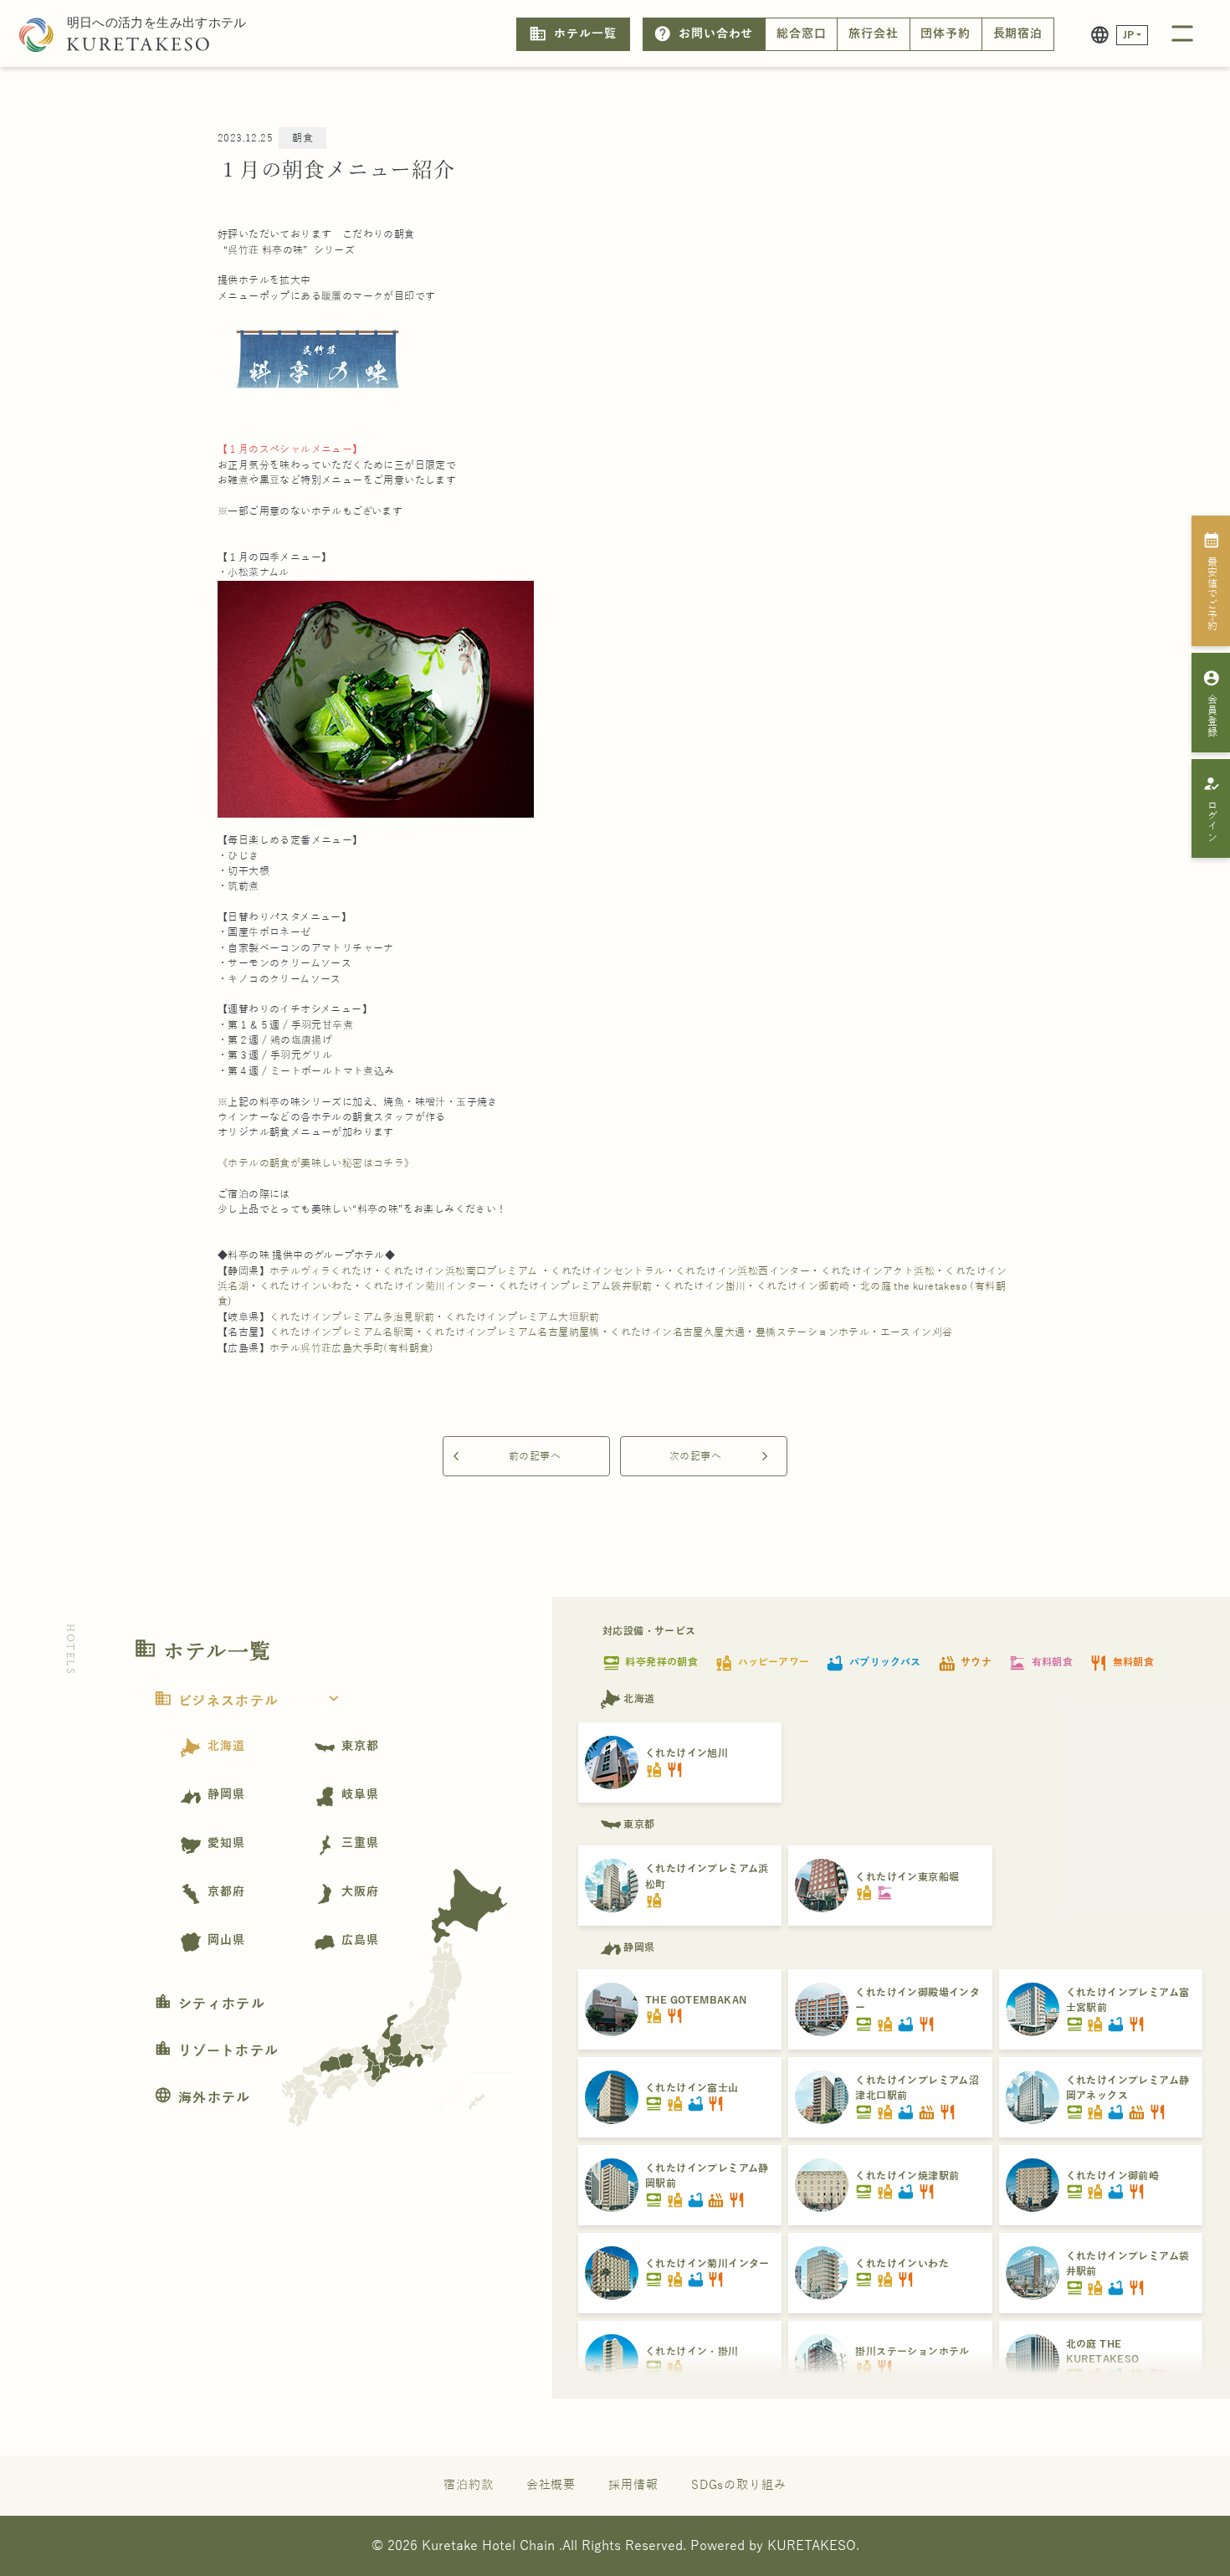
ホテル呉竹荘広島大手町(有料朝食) (352, 1348)
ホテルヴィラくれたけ (321, 1271)
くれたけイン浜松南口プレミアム (460, 1271)
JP (1129, 35)
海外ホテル (202, 2098)
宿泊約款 (469, 2485)
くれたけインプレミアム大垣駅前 (523, 1317)
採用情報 (633, 2485)
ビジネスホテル (249, 1701)
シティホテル (210, 2004)
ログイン (1212, 808)
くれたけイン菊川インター (425, 1286)
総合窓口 (802, 34)
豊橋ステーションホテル (812, 1332)
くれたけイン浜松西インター (743, 1271)
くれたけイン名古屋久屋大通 (677, 1332)
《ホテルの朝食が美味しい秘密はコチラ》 (316, 1163)
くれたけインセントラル (607, 1271)
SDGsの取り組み (739, 2485)
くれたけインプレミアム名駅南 (342, 1332)
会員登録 (1212, 703)
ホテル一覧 (572, 33)
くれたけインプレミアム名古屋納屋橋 (512, 1332)
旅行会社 (874, 34)
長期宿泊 (1018, 34)
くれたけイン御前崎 (803, 1286)
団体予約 (946, 34)
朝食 (302, 138)
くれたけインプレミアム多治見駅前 (352, 1317)
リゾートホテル (216, 2051)
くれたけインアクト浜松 (878, 1271)
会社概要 (551, 2485)
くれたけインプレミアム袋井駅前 (575, 1286)
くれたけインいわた (306, 1286)
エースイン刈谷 (917, 1332)
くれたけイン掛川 (704, 1286)
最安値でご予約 (1212, 581)
